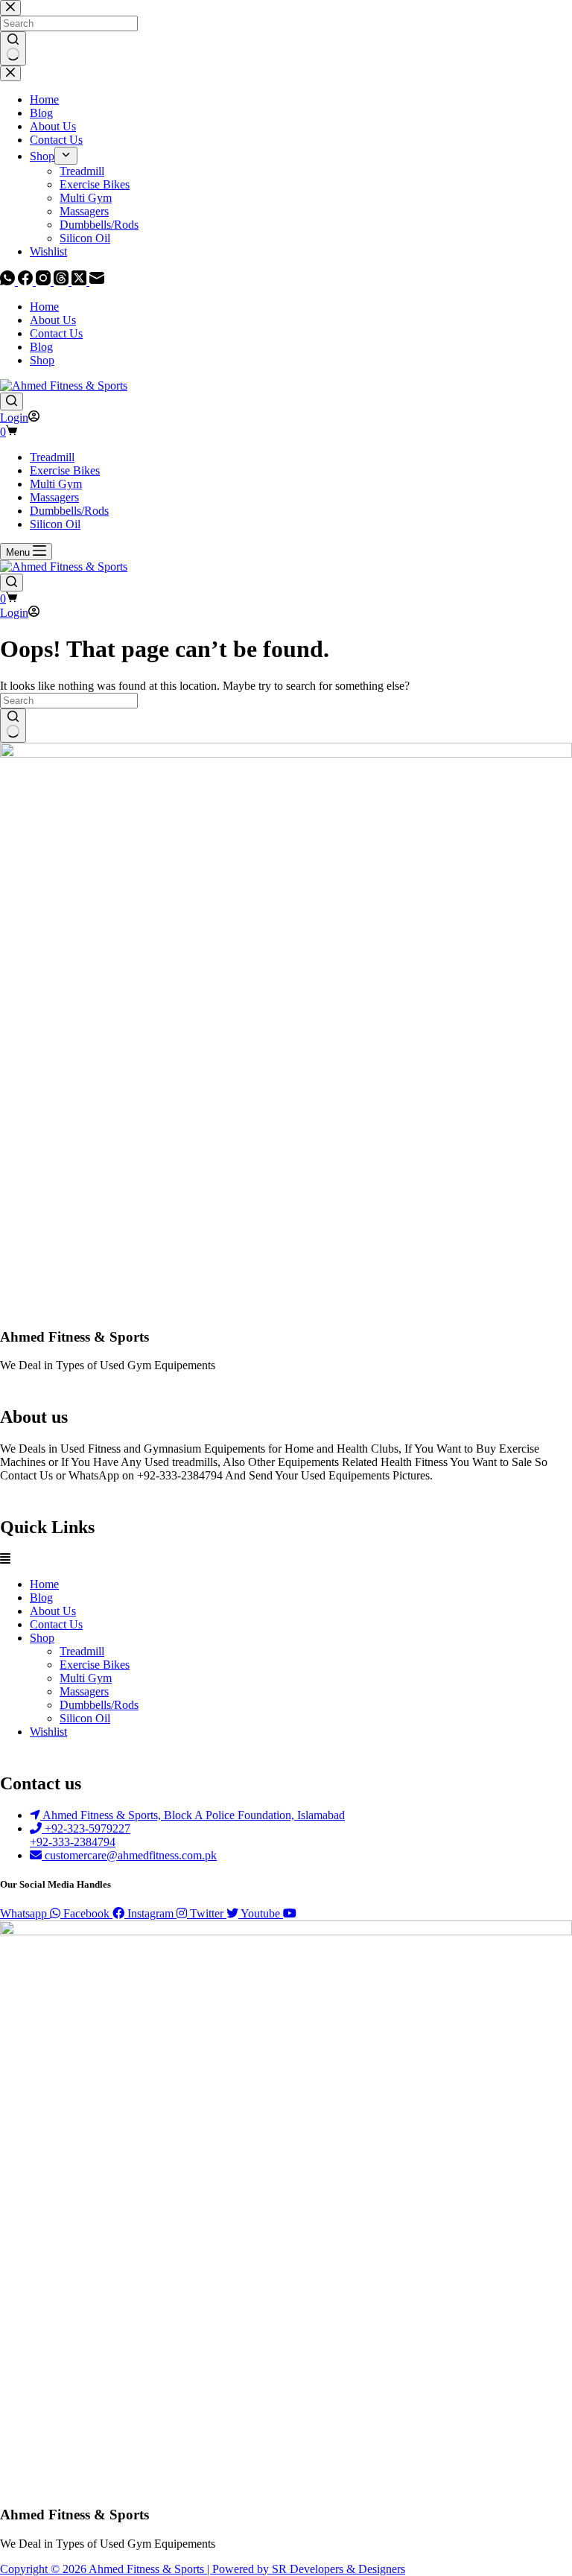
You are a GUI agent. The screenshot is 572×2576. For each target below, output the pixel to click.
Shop (42, 360)
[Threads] (63, 281)
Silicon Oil (55, 524)
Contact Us (56, 333)
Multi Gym (56, 484)
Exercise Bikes (65, 470)
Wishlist (48, 1732)
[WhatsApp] (9, 281)
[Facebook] (27, 281)
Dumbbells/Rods (69, 511)
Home (44, 307)
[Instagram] (45, 281)
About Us (53, 320)
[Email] (97, 281)
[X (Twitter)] (80, 281)
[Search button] (13, 726)
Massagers (54, 497)
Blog (41, 347)
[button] (286, 1559)
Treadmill (52, 457)
